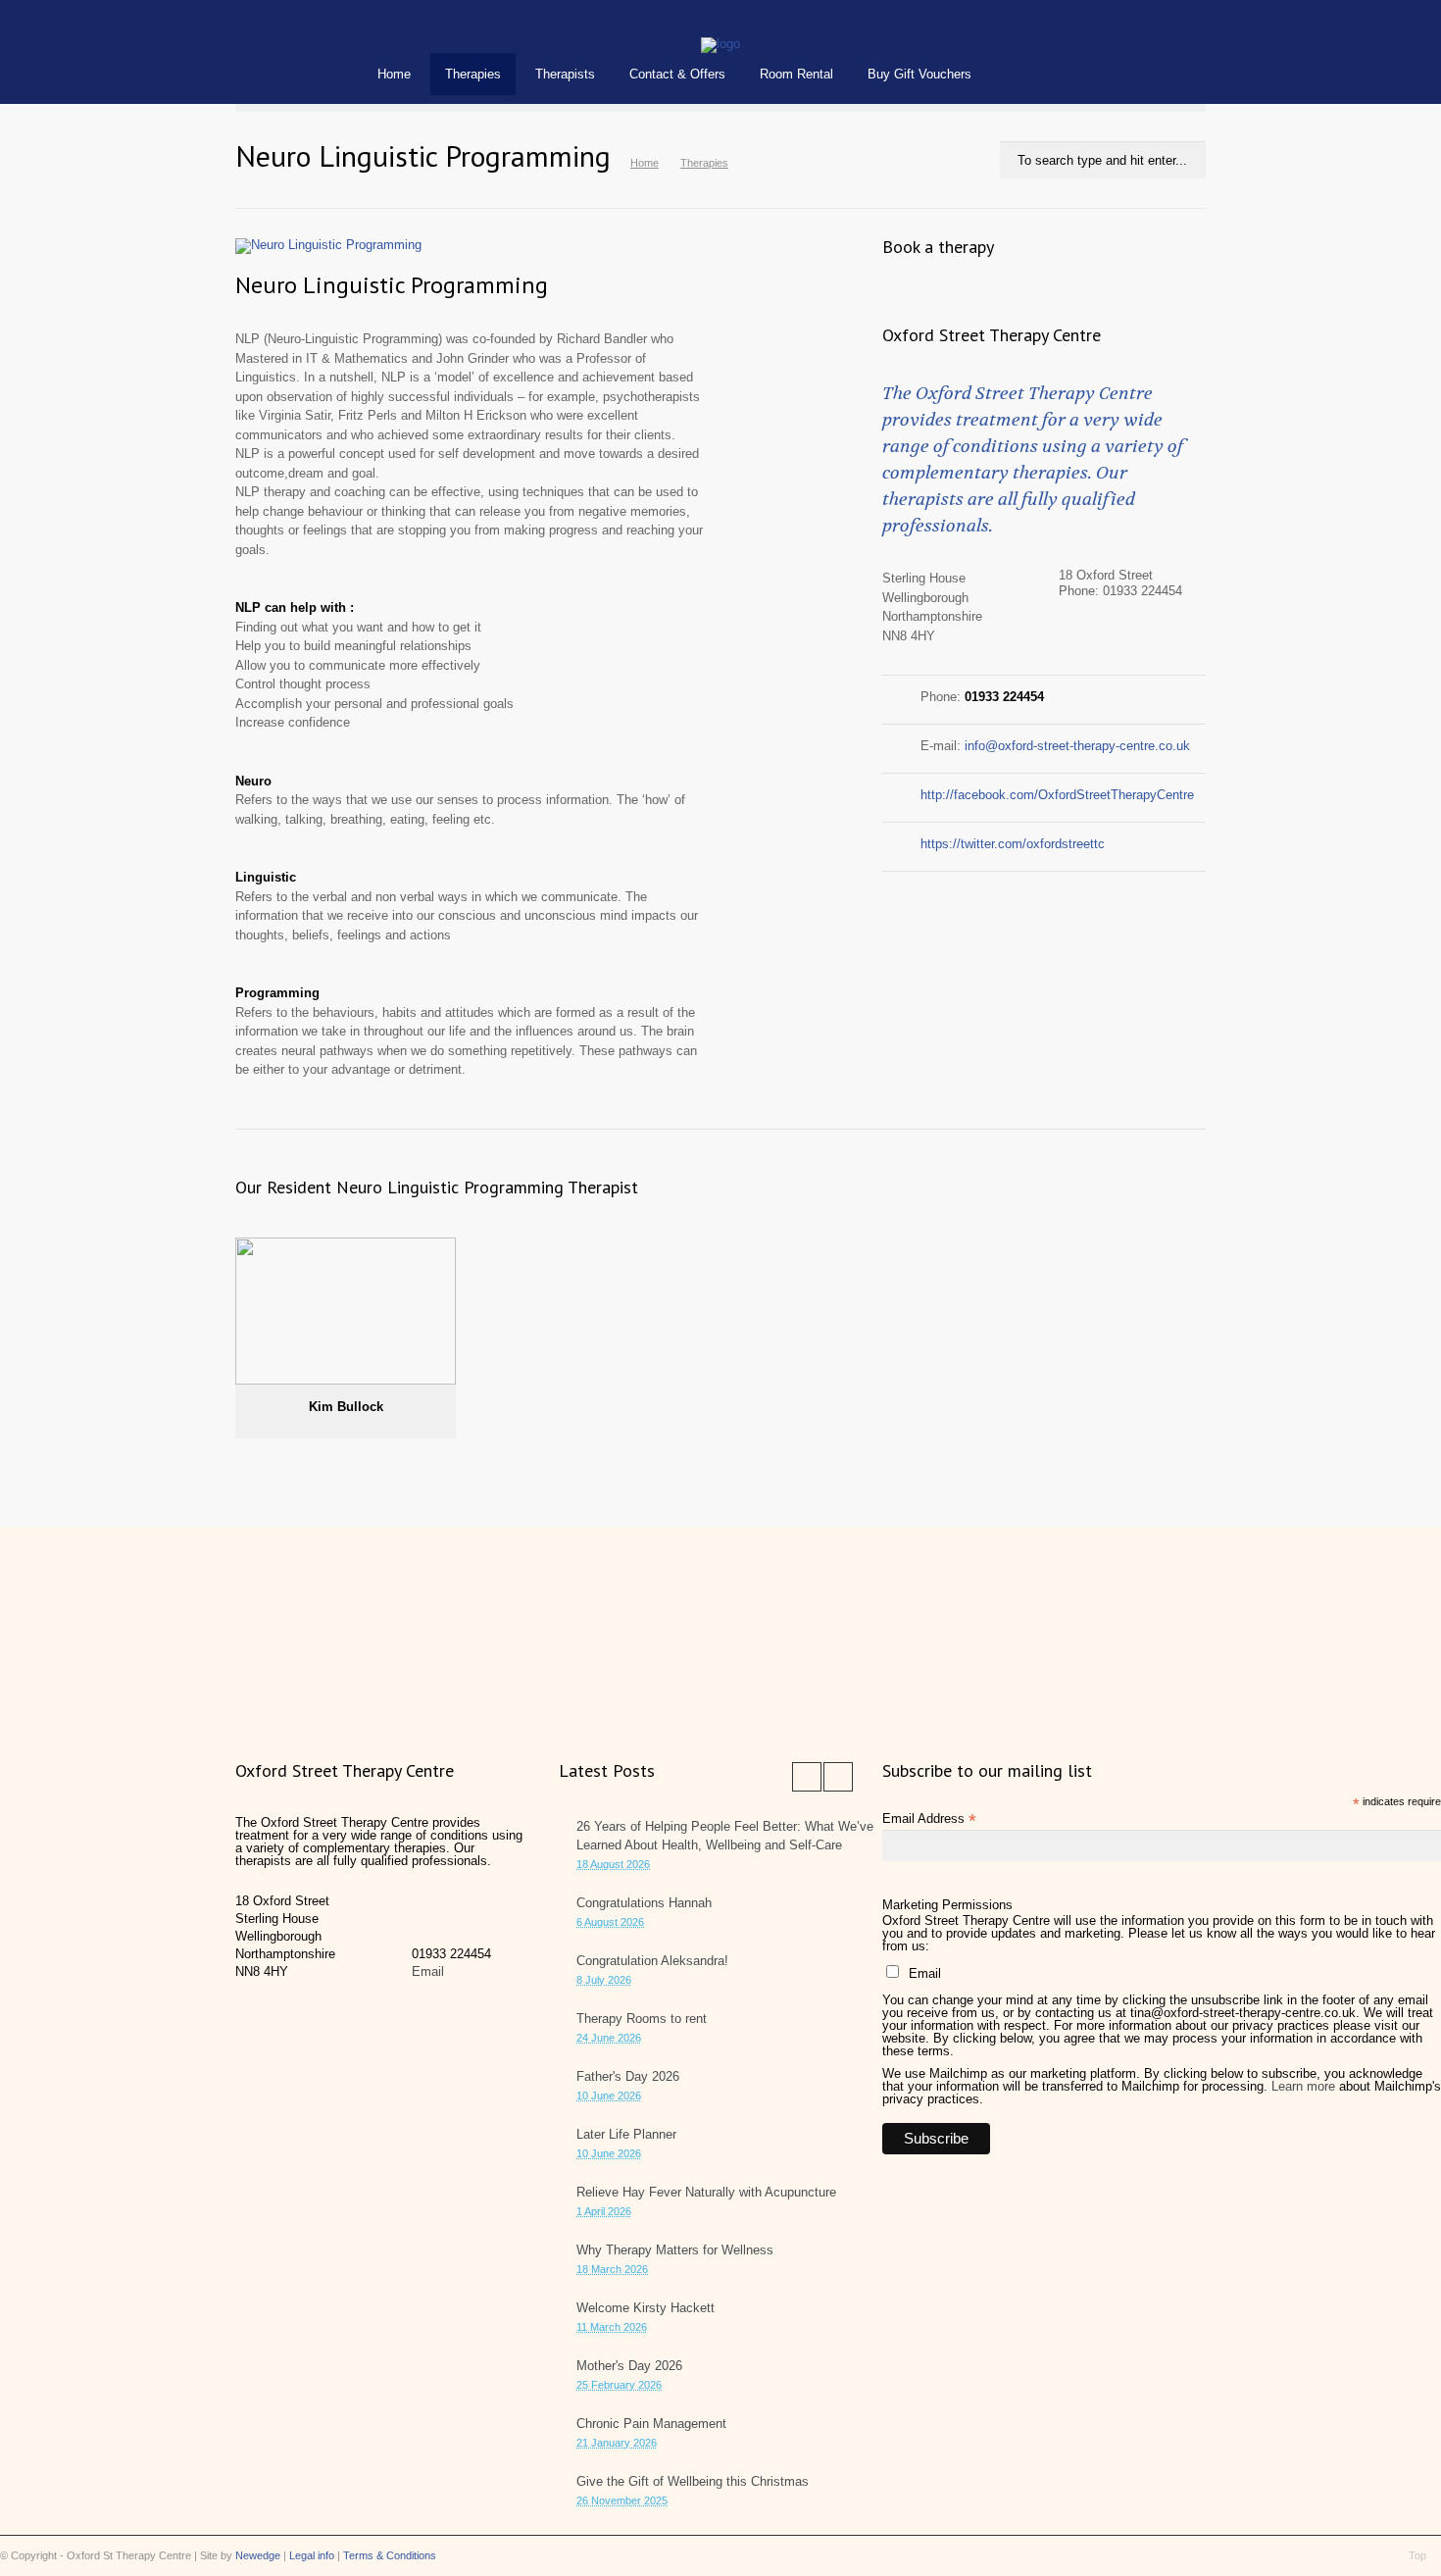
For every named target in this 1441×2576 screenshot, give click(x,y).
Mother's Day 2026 (629, 2366)
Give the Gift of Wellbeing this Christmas (693, 2481)
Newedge (258, 2555)
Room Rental (796, 74)
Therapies (473, 74)
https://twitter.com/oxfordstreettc (1013, 844)
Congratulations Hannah (644, 1903)
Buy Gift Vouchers (919, 74)
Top (1417, 2555)
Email (428, 1971)
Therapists (565, 74)
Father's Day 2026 (628, 2076)
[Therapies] (720, 44)
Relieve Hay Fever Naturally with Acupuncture (706, 2192)
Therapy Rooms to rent (642, 2019)
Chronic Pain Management (651, 2424)
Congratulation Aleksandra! (652, 1961)
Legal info (312, 2555)
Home (394, 74)
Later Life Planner (626, 2134)
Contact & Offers (677, 74)
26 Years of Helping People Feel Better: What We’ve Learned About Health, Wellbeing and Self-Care (725, 1836)
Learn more (1303, 2086)
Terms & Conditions (390, 2555)
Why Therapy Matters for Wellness (675, 2250)
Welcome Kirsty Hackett (646, 2308)
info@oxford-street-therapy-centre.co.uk (1077, 746)
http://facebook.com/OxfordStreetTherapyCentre (1057, 795)
